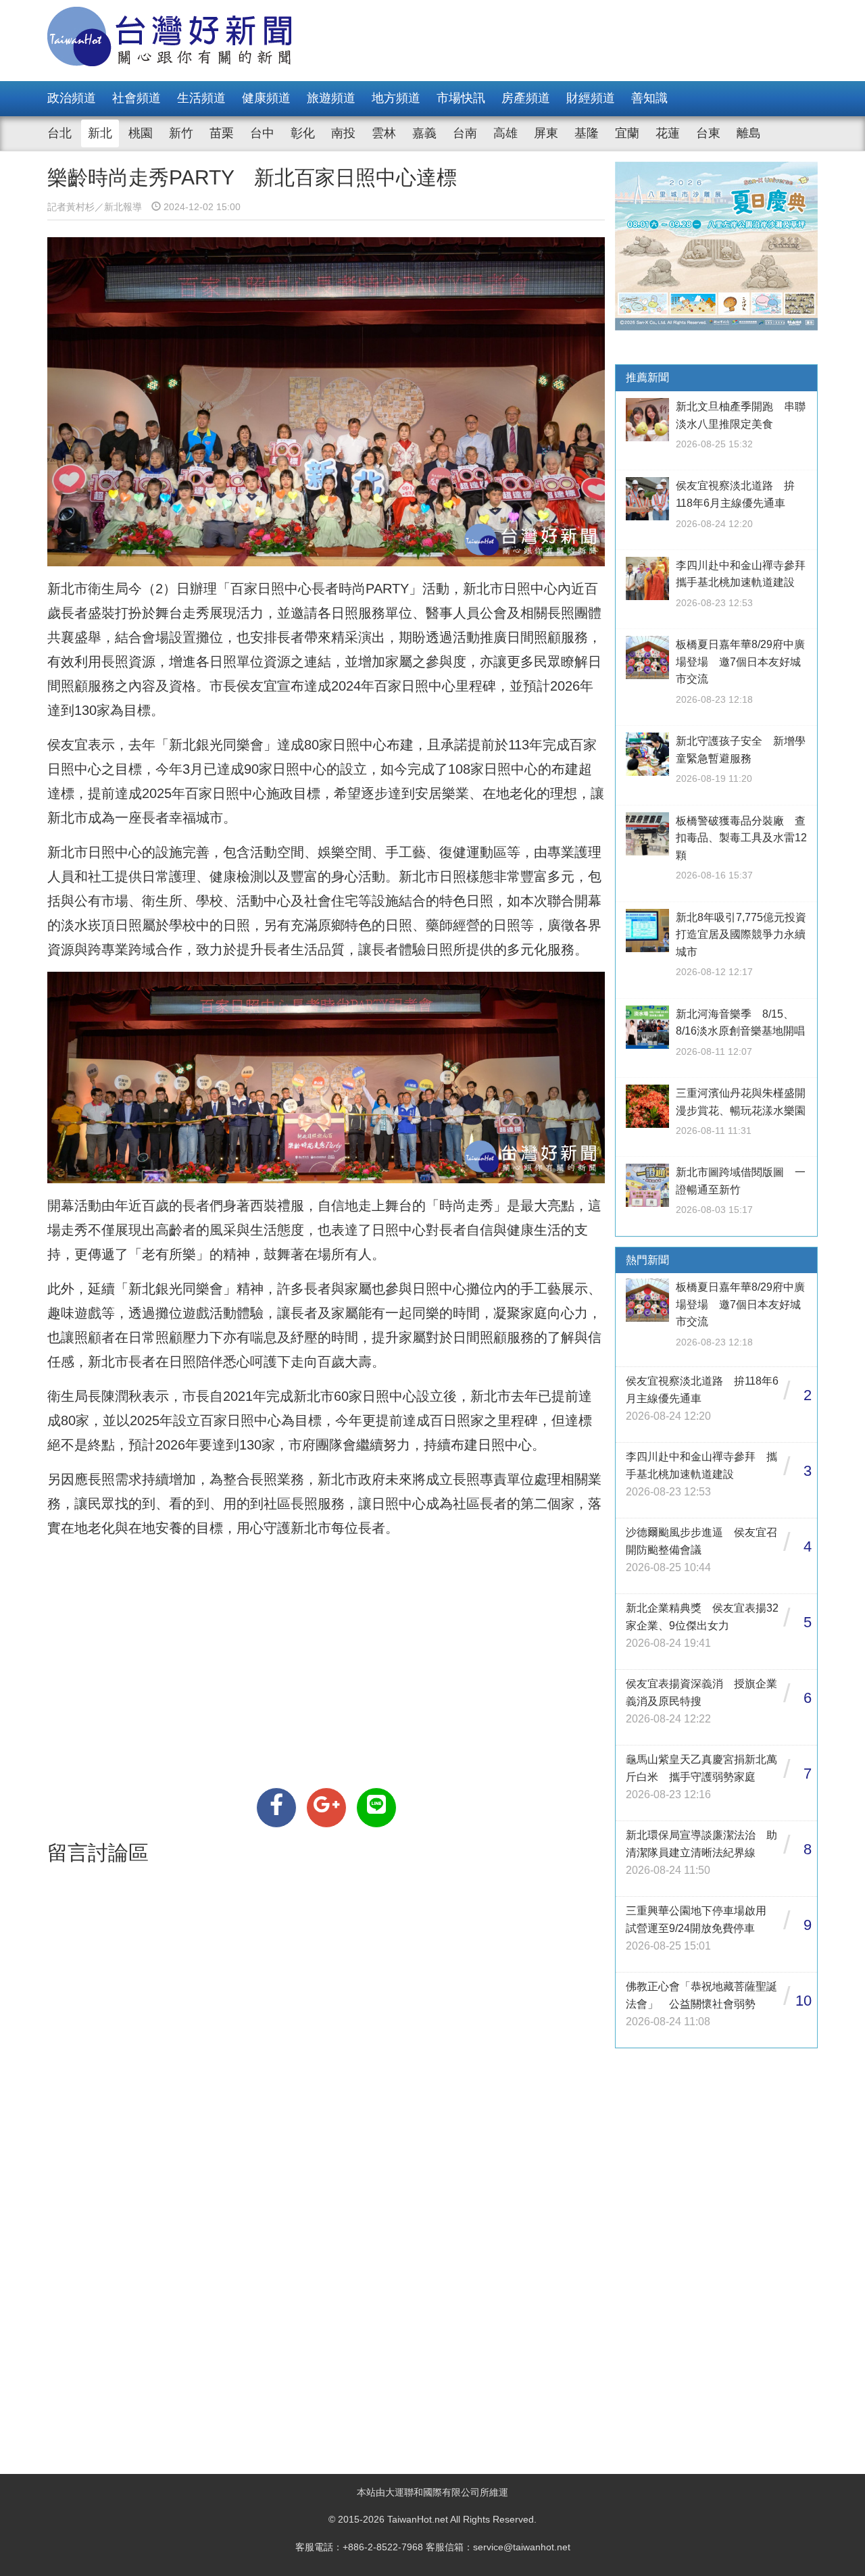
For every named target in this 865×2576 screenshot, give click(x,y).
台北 (59, 133)
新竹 (181, 133)
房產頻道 (526, 98)
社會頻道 (137, 98)
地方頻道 (396, 98)
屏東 (546, 133)
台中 (262, 133)
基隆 (587, 133)
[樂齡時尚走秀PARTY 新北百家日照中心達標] (276, 1808)
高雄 (505, 133)
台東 (708, 133)
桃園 (141, 133)
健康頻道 (266, 98)
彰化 (303, 133)
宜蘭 (627, 133)
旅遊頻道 (331, 98)
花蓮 (668, 133)
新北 (100, 133)
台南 (465, 133)
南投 (343, 133)
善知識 (649, 98)
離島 (749, 133)
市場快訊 (461, 98)
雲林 (384, 133)
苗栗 (222, 133)
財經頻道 (591, 98)
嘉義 (424, 133)
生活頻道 (201, 98)
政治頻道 (72, 98)
